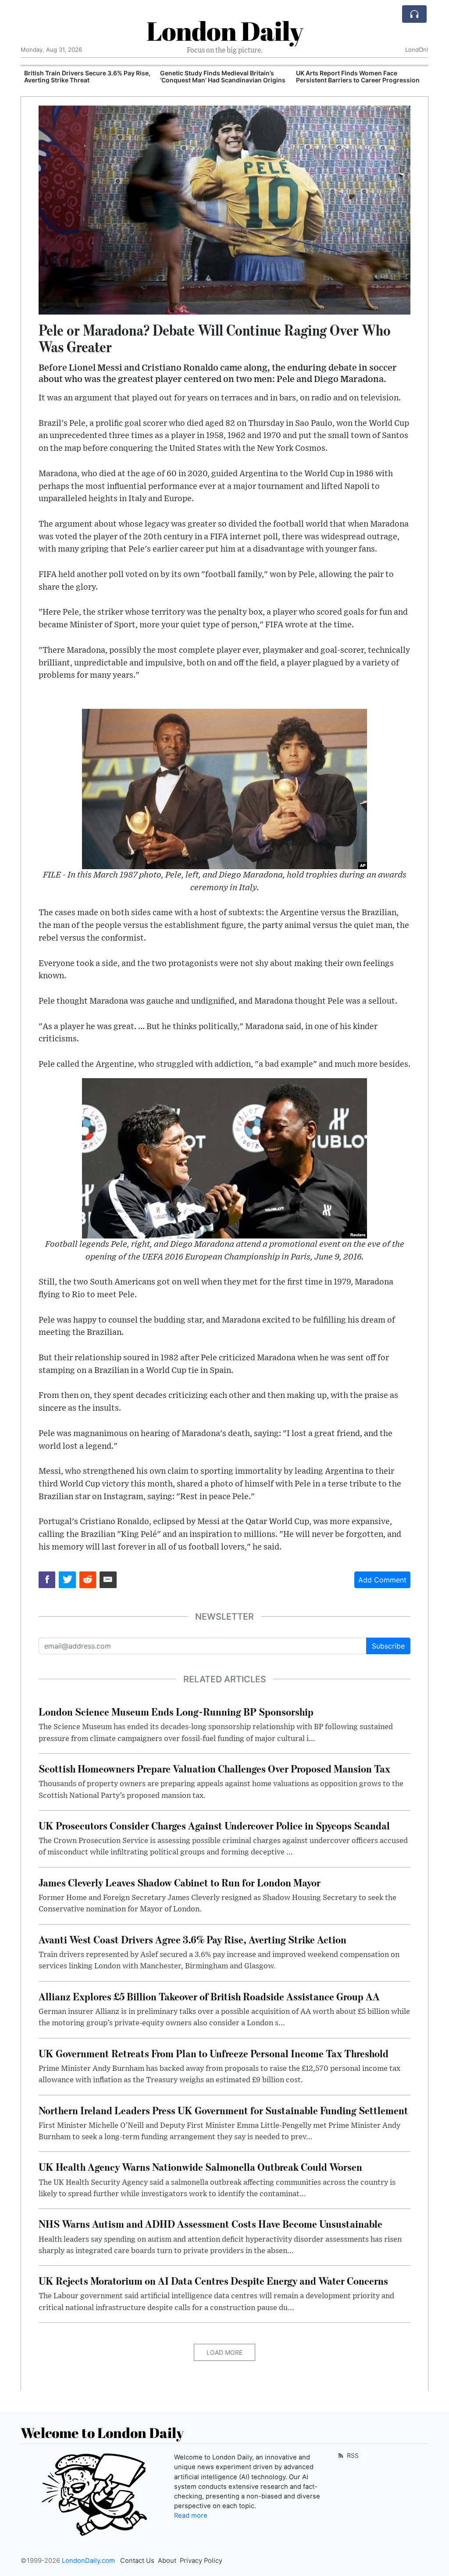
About (167, 2561)
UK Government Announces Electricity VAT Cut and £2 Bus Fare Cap (360, 77)
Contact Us (137, 2561)
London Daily (225, 31)
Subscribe (388, 1646)
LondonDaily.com (88, 2561)
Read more (191, 2516)
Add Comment (382, 1580)
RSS (352, 2455)
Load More (224, 2352)
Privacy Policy (201, 2561)
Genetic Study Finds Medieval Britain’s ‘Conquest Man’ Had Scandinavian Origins (87, 77)
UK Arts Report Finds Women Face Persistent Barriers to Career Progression (222, 77)
